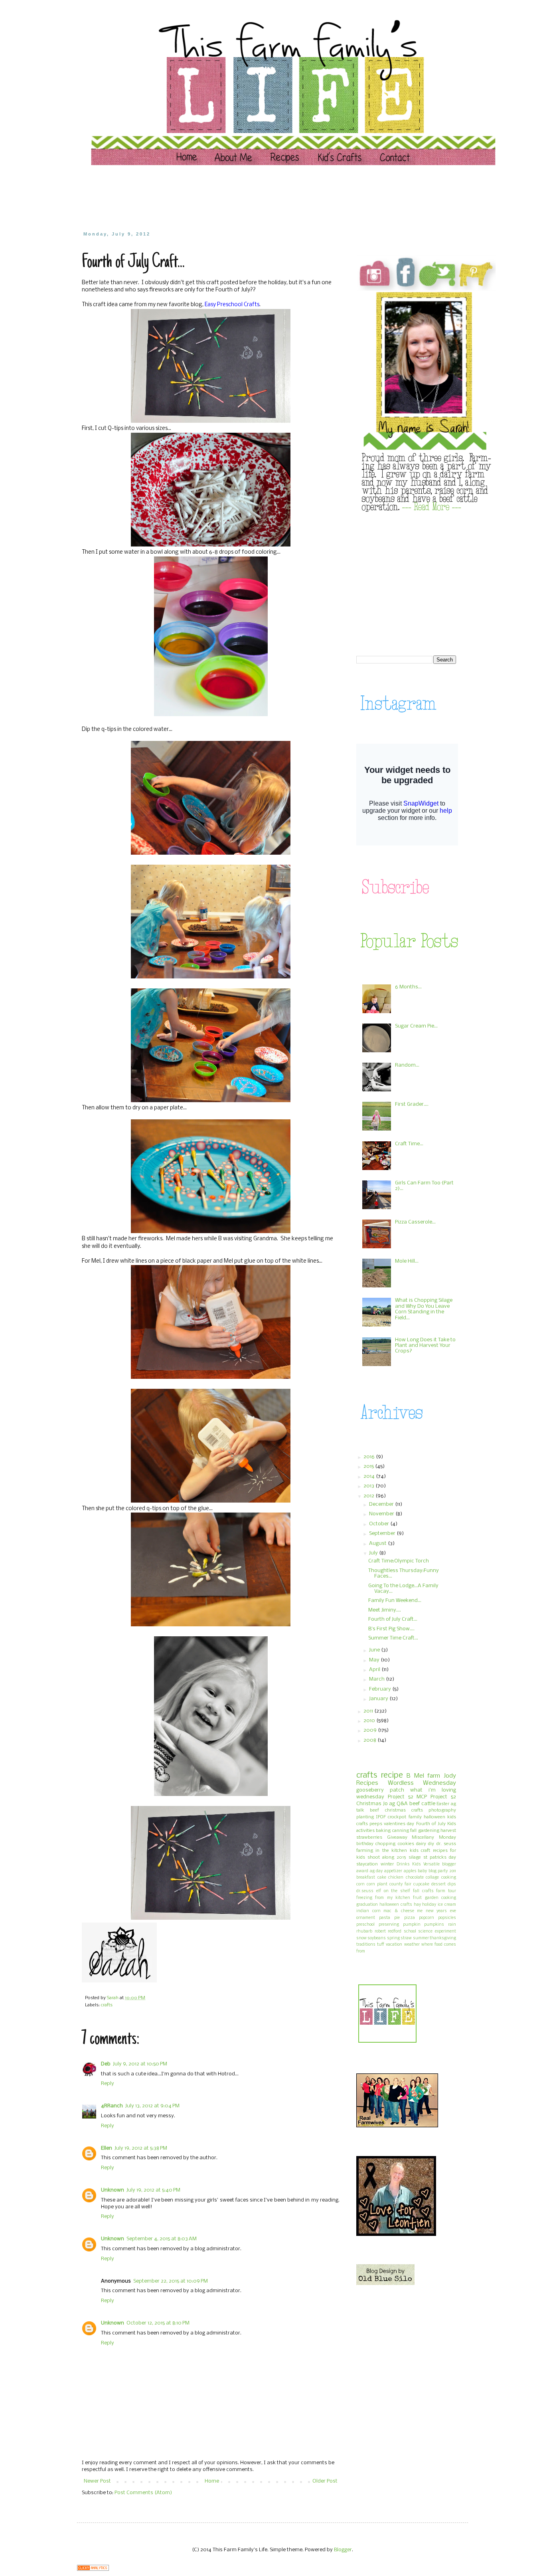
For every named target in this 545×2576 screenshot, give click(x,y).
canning (401, 1831)
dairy (421, 1844)
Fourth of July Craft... (393, 1619)
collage (432, 1878)
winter (387, 1864)
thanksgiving (443, 1938)
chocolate (415, 1878)
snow (361, 1938)
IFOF (381, 1817)
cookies (406, 1844)
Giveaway (397, 1837)
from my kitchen (393, 1898)
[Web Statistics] (93, 2569)
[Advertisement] (234, 198)
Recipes (367, 1783)
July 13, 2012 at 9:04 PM (152, 2106)
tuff (381, 1945)
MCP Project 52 (436, 1797)
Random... (407, 1065)
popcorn (427, 1918)
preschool (365, 1925)
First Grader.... (412, 1104)
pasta (385, 1918)
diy (431, 1844)
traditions (366, 1945)
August (378, 1543)
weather (412, 1945)
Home (212, 2481)
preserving (389, 1925)
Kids (417, 1864)
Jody (450, 1776)
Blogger (343, 2550)
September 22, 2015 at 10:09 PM (171, 2281)
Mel (419, 1776)
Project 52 (401, 1797)
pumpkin (412, 1925)
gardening (429, 1831)
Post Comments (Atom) (143, 2493)
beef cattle (422, 1804)
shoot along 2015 (387, 1857)
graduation (367, 1905)
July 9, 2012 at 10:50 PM (140, 2064)
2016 (370, 1457)
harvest (448, 1831)
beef (374, 1810)
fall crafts (423, 1891)
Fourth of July (431, 1824)
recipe (392, 1775)
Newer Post (97, 2481)
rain (452, 1925)
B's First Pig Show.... (391, 1629)
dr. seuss (446, 1844)
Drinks (403, 1864)
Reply (108, 2084)
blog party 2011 (442, 1871)
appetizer (393, 1871)
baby (422, 1871)
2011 (369, 1711)
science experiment (437, 1932)
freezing (364, 1898)
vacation (394, 1945)
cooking (449, 1878)
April (375, 1670)
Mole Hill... (407, 1261)
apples (410, 1871)
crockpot (397, 1817)
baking (383, 1831)
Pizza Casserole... (415, 1222)
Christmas (369, 1804)
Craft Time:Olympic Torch (399, 1561)
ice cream (447, 1905)
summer (421, 1938)
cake (382, 1878)
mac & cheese (399, 1911)
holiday (429, 1905)
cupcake (421, 1884)
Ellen (107, 2148)
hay (417, 1905)
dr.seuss (365, 1891)
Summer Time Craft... (393, 1638)
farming (365, 1851)
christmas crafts (404, 1810)
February (381, 1689)
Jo (385, 1804)
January (379, 1699)
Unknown (113, 2190)
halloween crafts (396, 1905)
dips (452, 1884)
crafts (107, 2005)
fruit (417, 1898)
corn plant (377, 1884)
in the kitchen (391, 1851)
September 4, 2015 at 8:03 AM (162, 2239)
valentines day (399, 1824)
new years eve (441, 1911)
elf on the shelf (393, 1891)
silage (415, 1857)
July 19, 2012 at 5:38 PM (141, 2148)
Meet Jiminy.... (385, 1610)
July (374, 1553)
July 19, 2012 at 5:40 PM (153, 2190)
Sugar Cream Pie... (416, 1026)
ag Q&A (398, 1804)
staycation (367, 1864)
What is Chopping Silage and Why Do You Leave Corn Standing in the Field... (424, 1309)
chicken (396, 1878)
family (415, 1817)
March (377, 1679)
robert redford (388, 1932)
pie (397, 1918)
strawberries (369, 1837)
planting (365, 1817)
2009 (371, 1730)
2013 (369, 1486)
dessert (438, 1884)
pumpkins (434, 1925)
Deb (106, 2064)
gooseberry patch (380, 1790)
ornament (366, 1918)
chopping (385, 1844)
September (383, 1534)
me (420, 1911)
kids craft (420, 1851)
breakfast (366, 1878)
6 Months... (408, 987)
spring (393, 1938)
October (380, 1524)
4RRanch (112, 2106)
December (382, 1504)
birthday (365, 1844)
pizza (410, 1918)
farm (434, 1776)
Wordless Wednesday (422, 1783)
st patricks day (440, 1857)
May (375, 1660)
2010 (370, 1721)
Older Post (325, 2481)
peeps (376, 1824)
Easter (443, 1804)
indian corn (368, 1911)
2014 (370, 1476)
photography (442, 1810)
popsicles (447, 1918)
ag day (376, 1871)
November (382, 1514)
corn (360, 1884)
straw (406, 1938)
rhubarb (364, 1932)
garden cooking (440, 1898)
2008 (370, 1740)
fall (413, 1831)
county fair (400, 1884)
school (410, 1932)
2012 (369, 1496)
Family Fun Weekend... (395, 1601)
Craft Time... (409, 1144)
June (375, 1650)
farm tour (446, 1891)
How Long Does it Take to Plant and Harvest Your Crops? (425, 1346)
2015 (369, 1466)
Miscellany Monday (434, 1837)
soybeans (377, 1938)
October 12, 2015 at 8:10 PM (158, 2323)
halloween (434, 1817)
